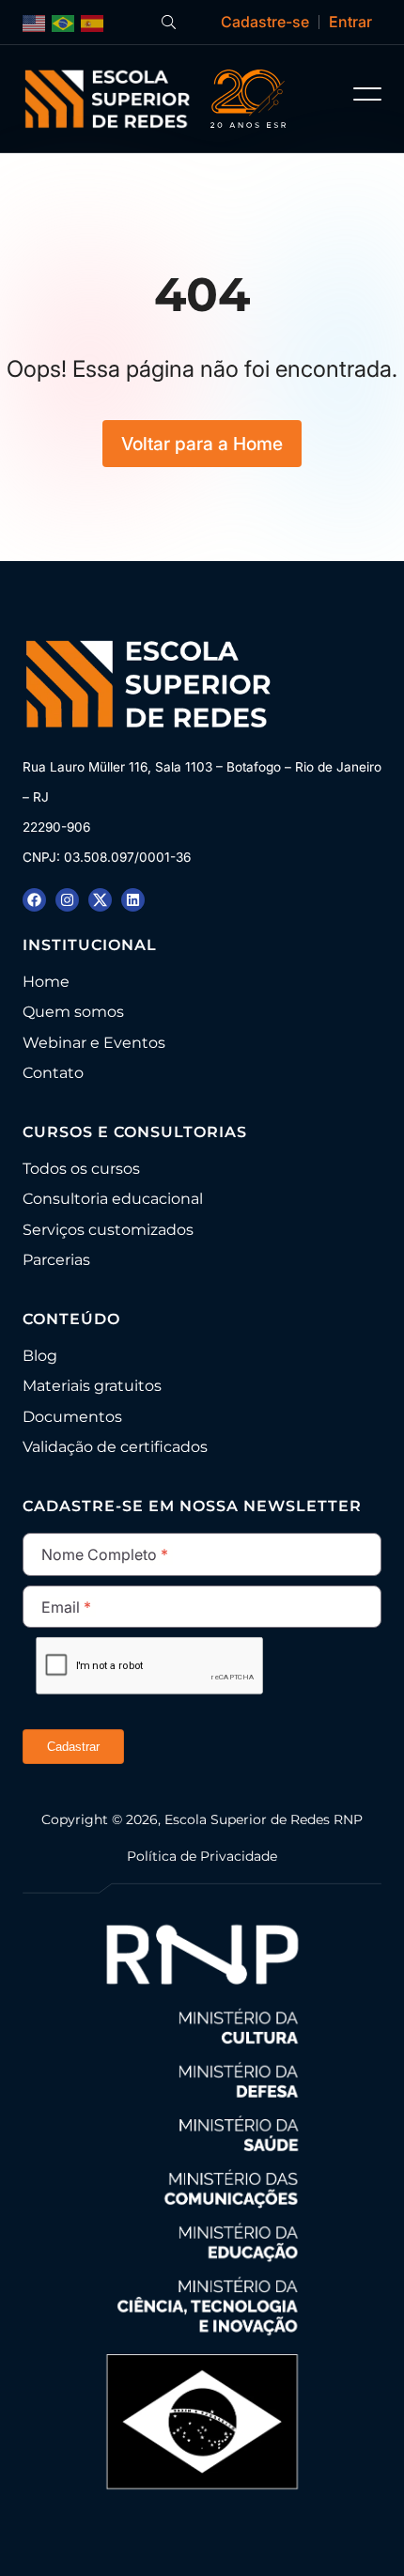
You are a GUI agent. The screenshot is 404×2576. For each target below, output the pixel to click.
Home (46, 982)
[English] (35, 22)
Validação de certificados (115, 1447)
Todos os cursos (81, 1169)
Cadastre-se (265, 22)
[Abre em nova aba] (34, 900)
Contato (53, 1073)
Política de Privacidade (202, 1856)
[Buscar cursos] (169, 22)
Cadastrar (73, 1747)
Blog (40, 1356)
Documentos (72, 1417)
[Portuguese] (64, 22)
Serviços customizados (108, 1230)
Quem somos (73, 1012)
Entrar (350, 22)
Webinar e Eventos (94, 1043)
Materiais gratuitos (92, 1386)
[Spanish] (93, 22)
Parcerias (56, 1260)
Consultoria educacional (113, 1199)
